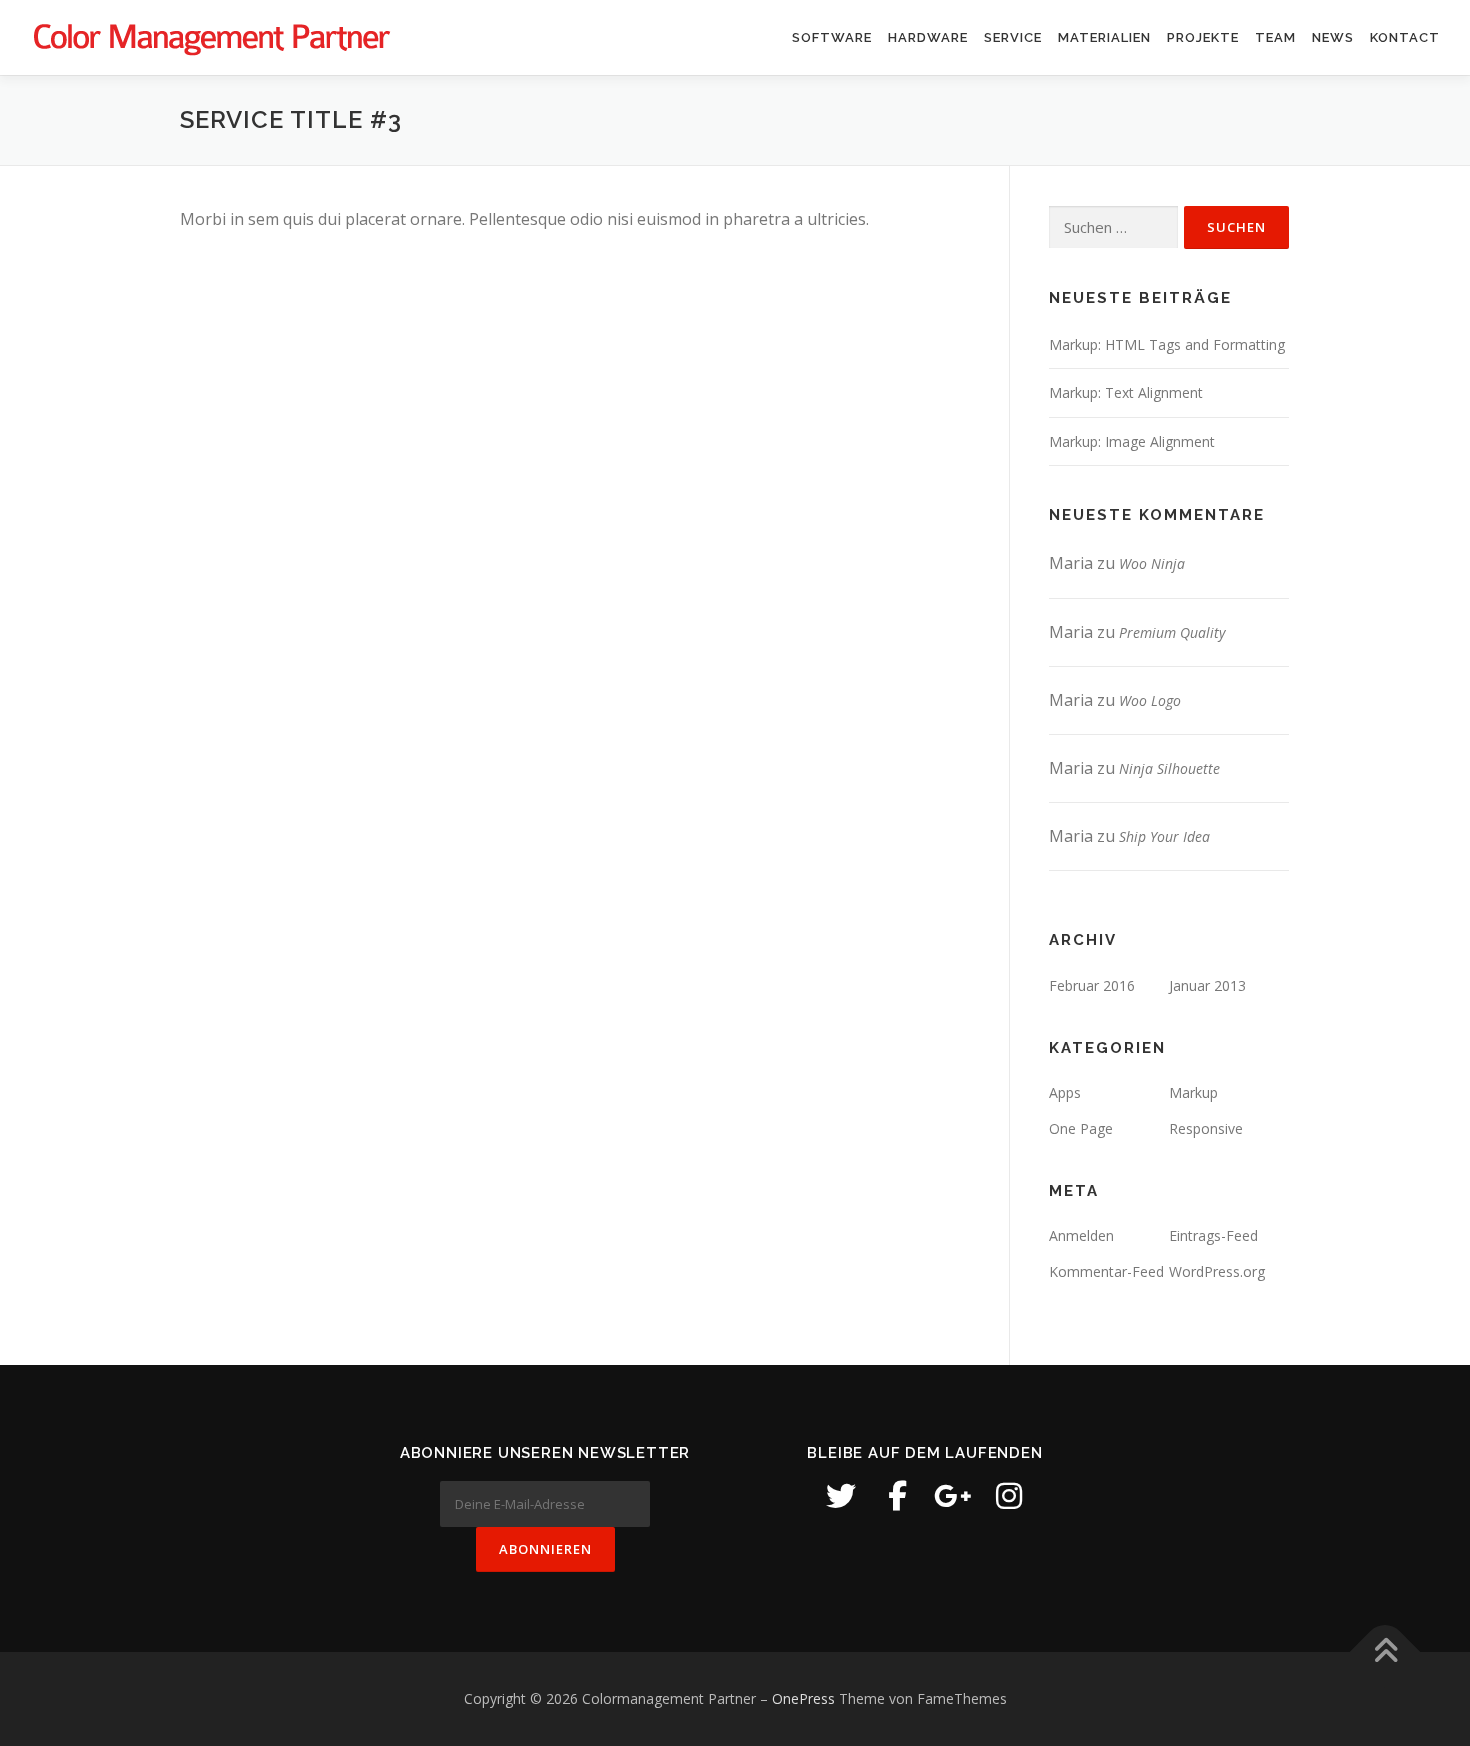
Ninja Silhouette (1169, 768)
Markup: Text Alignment (1126, 392)
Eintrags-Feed (1213, 1235)
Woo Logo (1150, 700)
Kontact (1405, 37)
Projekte (1203, 37)
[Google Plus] (953, 1496)
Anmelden (1081, 1235)
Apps (1065, 1092)
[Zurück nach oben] (1385, 1652)
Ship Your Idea (1164, 836)
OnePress (803, 1698)
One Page (1081, 1128)
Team (1275, 37)
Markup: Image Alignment (1132, 441)
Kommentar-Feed (1106, 1271)
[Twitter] (841, 1496)
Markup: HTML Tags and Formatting (1167, 344)
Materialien (1104, 37)
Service (1013, 37)
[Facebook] (897, 1496)
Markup (1193, 1092)
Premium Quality (1172, 632)
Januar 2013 (1207, 985)
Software (832, 37)
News (1333, 37)
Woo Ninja (1152, 563)
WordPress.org (1217, 1271)
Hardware (928, 37)
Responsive (1206, 1128)
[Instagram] (1009, 1496)
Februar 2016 (1092, 985)
